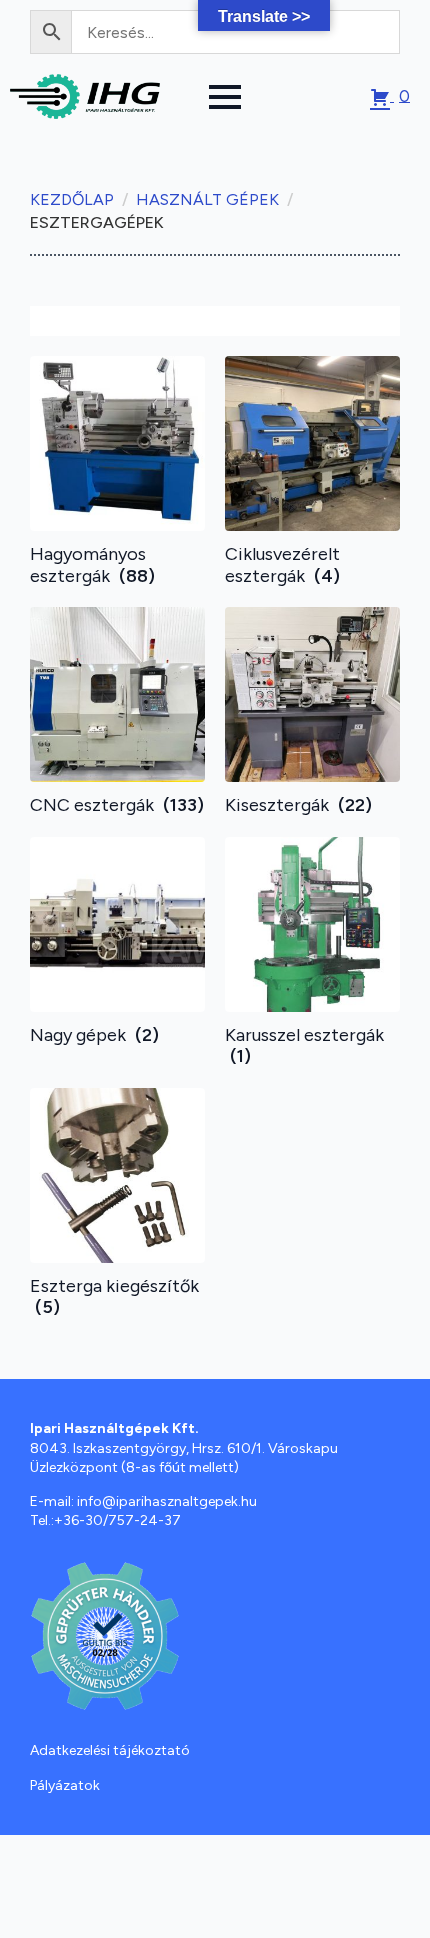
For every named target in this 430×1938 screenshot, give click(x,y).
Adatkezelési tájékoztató (110, 1750)
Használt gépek (207, 199)
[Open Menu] (225, 97)
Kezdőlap (72, 199)
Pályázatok (65, 1785)
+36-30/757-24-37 (117, 1520)
